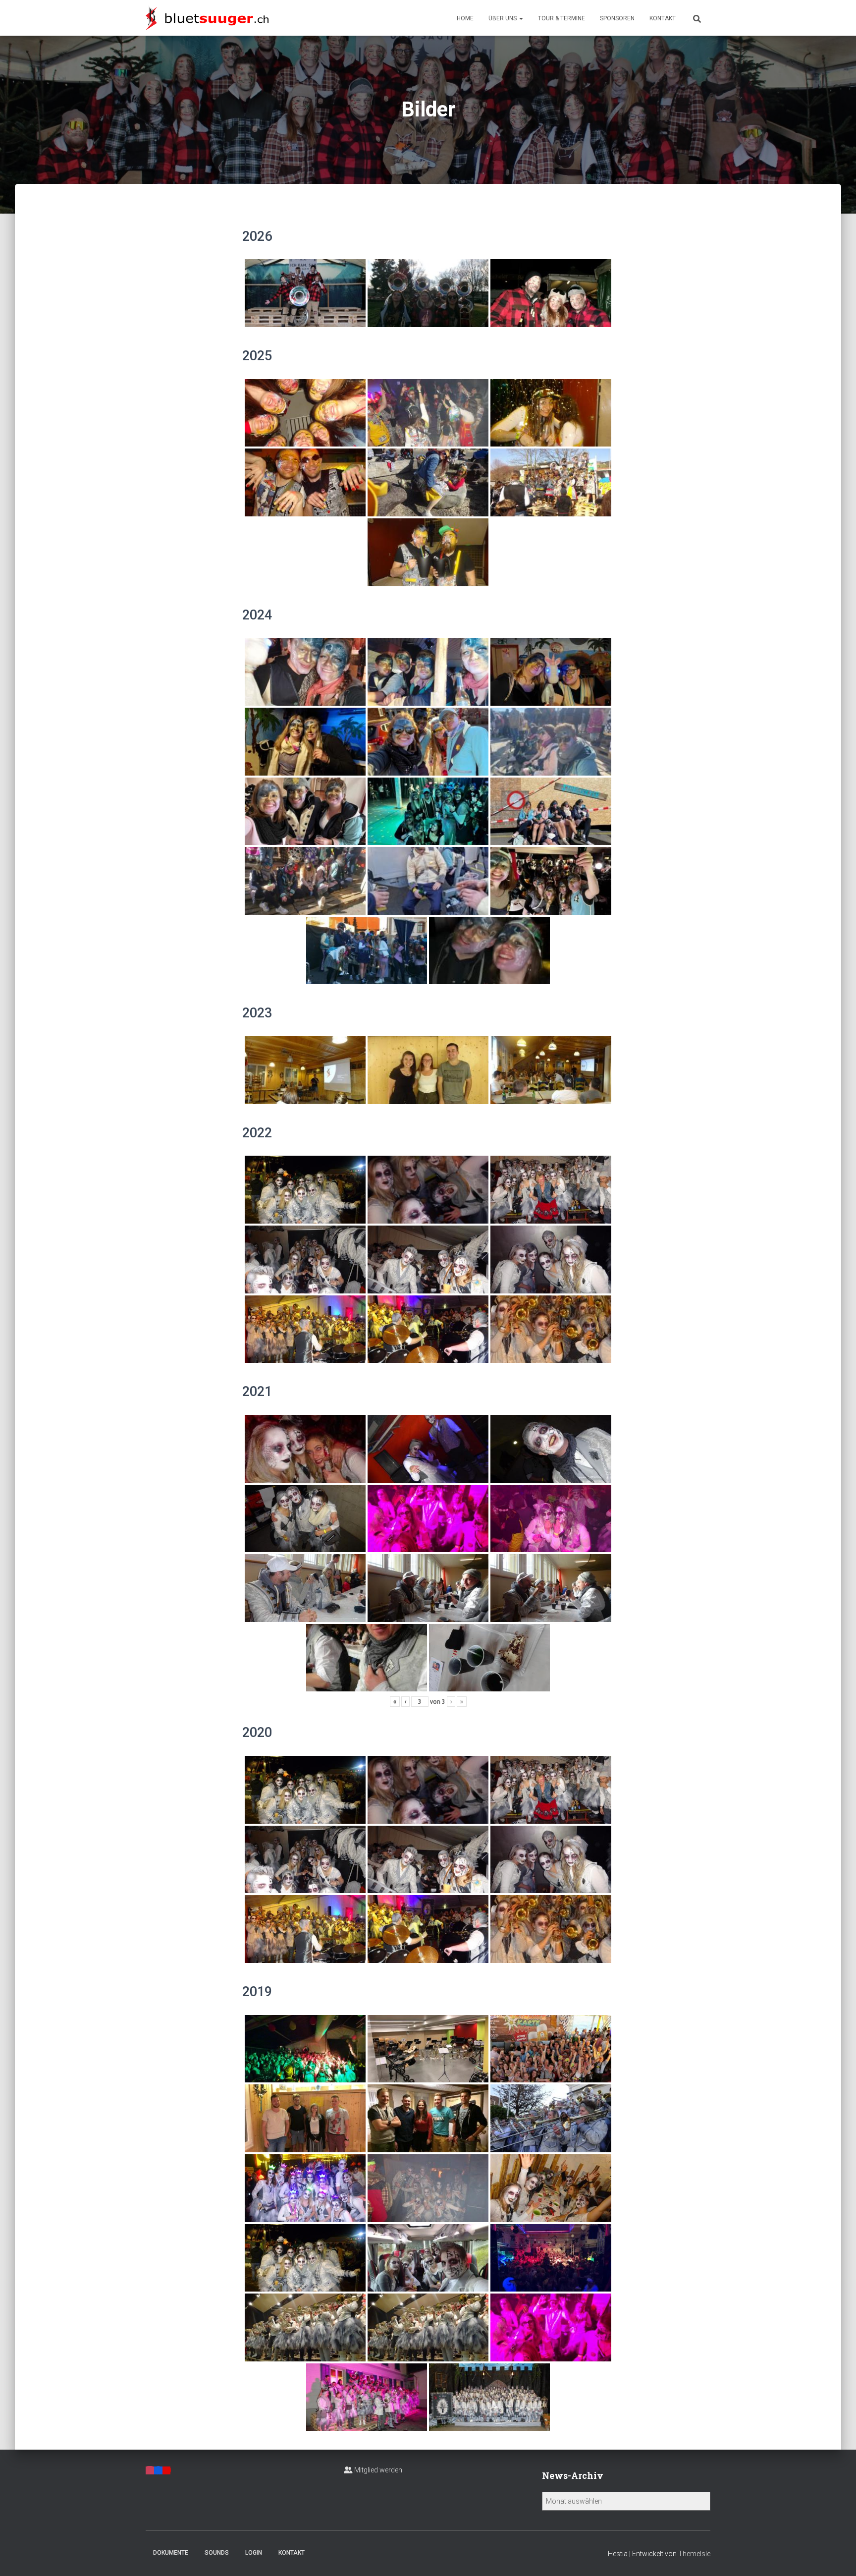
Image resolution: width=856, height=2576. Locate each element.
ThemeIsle (694, 2554)
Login (254, 2553)
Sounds (217, 2553)
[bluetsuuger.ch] (207, 18)
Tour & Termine (562, 18)
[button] (521, 18)
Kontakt (663, 18)
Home (465, 18)
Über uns (503, 18)
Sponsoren (617, 18)
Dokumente (171, 2553)
